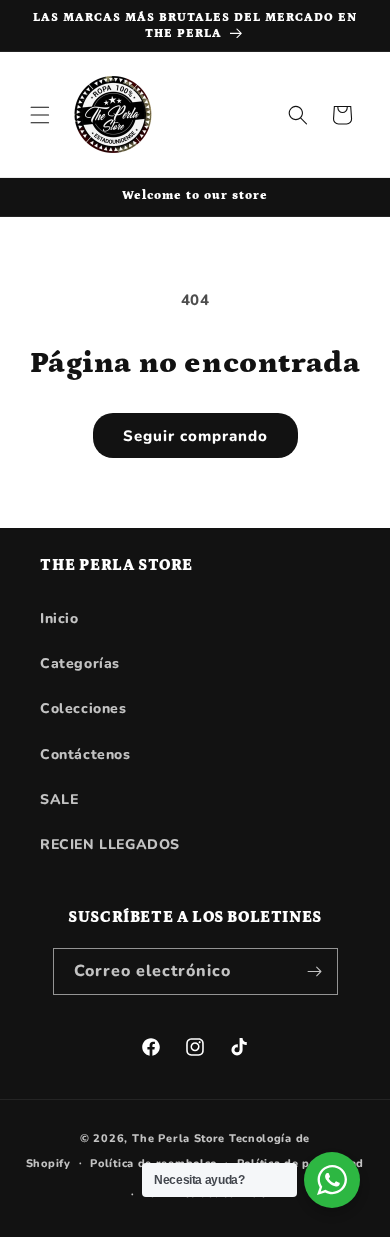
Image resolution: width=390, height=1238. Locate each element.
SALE (59, 799)
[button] (40, 115)
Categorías (80, 663)
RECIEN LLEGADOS (110, 844)
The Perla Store (179, 1138)
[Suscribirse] (315, 971)
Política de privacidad (300, 1163)
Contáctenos (85, 754)
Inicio (59, 618)
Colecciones (83, 708)
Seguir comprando (195, 436)
